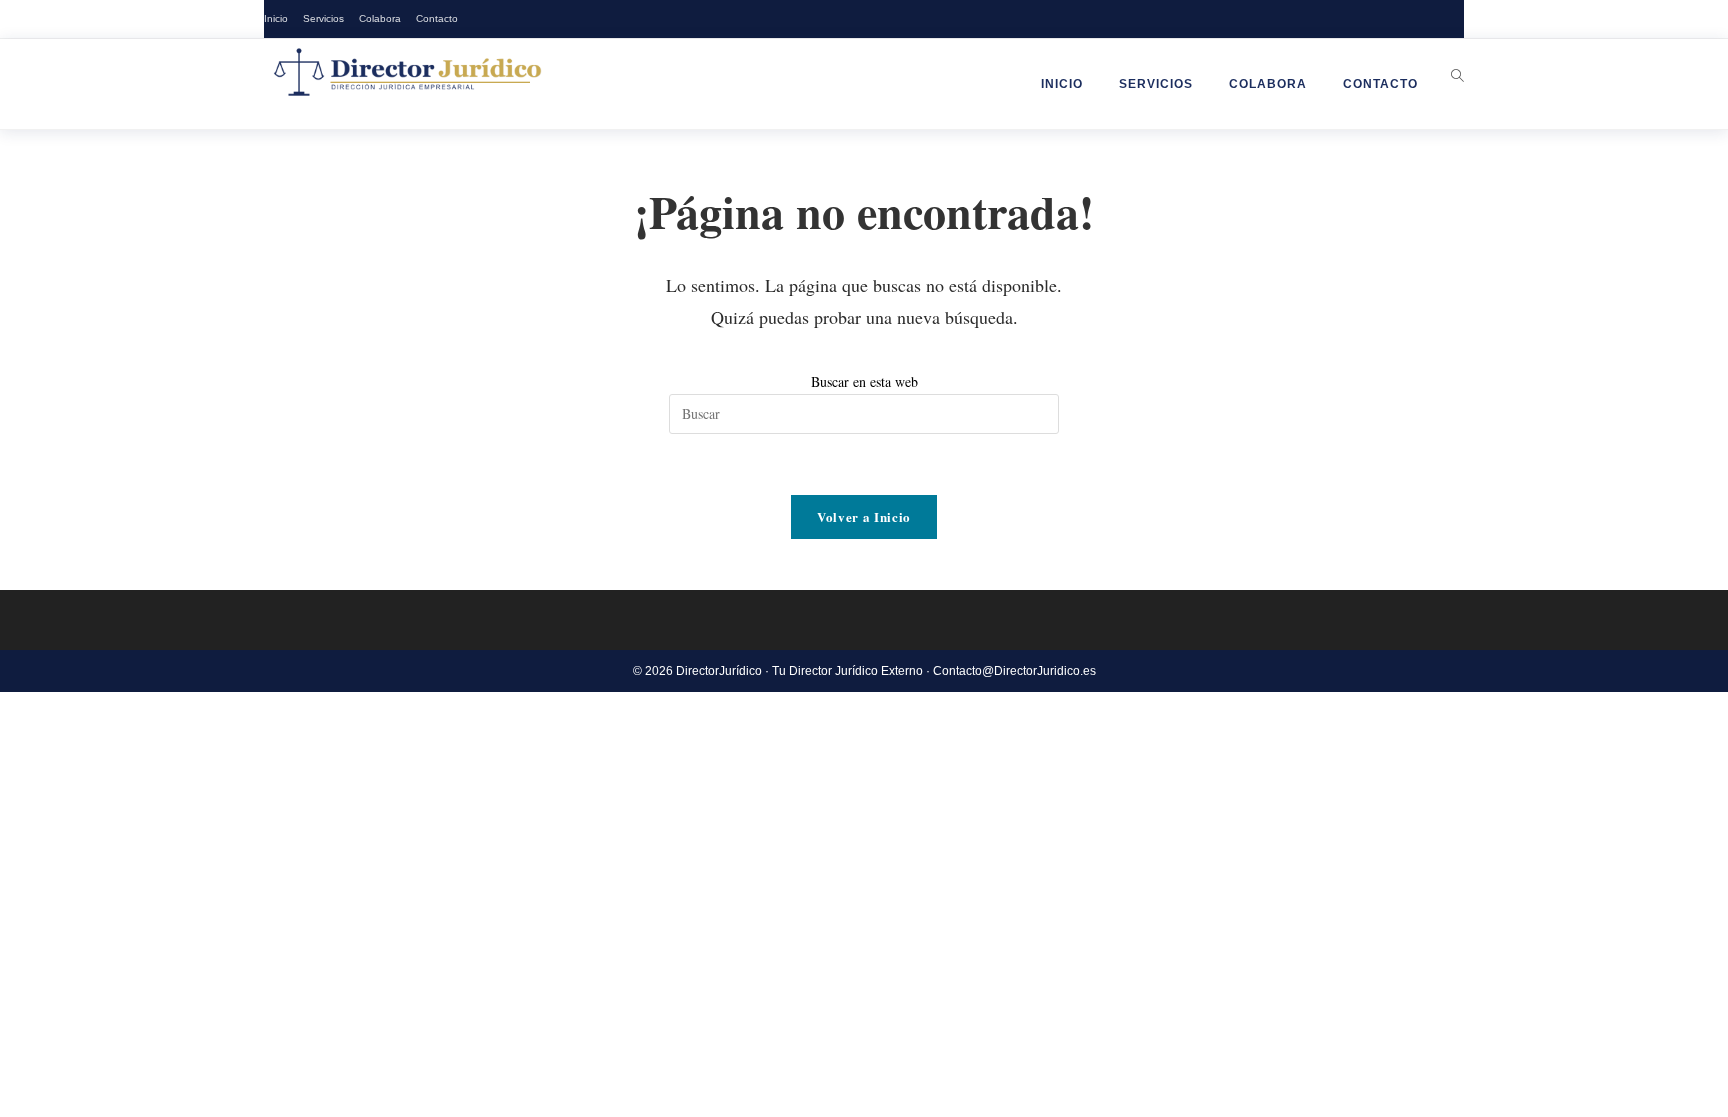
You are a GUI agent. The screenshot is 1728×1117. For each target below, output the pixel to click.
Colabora (380, 18)
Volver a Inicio (864, 516)
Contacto (437, 18)
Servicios (323, 18)
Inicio (276, 18)
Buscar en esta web (864, 381)
